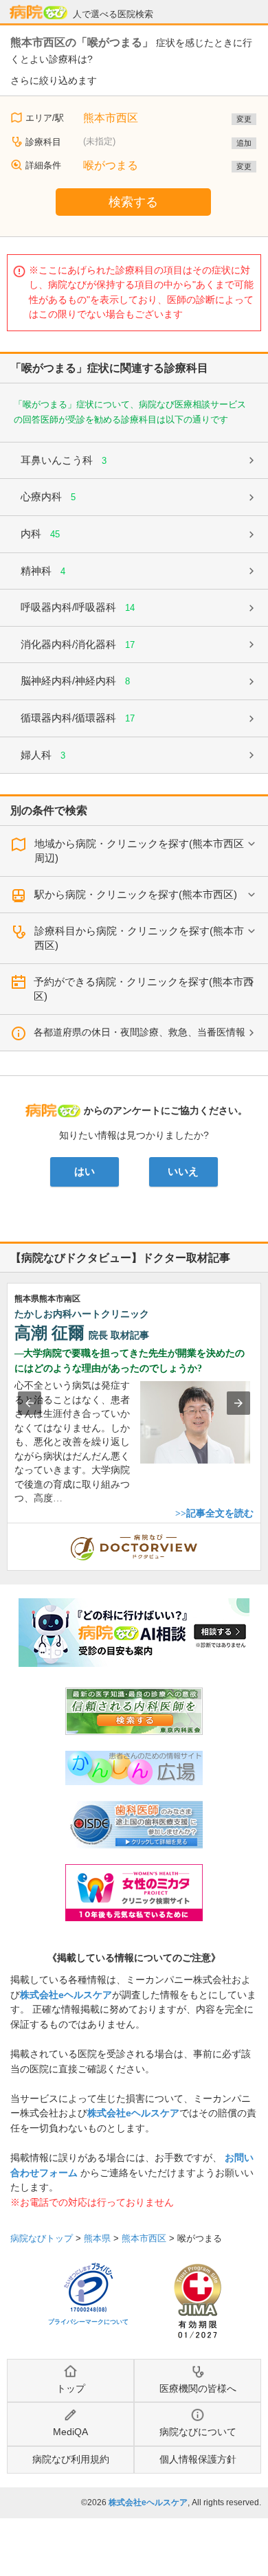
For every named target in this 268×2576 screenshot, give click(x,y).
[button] (30, 1403)
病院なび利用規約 (71, 2459)
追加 (244, 143)
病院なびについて (198, 2432)
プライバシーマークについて (88, 2322)
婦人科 (43, 755)
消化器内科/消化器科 (78, 644)
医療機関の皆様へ (198, 2388)
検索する (133, 202)
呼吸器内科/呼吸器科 (78, 607)
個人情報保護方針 (198, 2459)
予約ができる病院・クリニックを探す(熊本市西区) (144, 989)
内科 (40, 534)
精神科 (43, 571)
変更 (244, 119)
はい (85, 1172)
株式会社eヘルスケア (66, 1995)
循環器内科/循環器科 (78, 718)
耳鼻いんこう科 (64, 460)
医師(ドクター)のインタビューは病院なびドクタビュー (261, 1530)
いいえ (183, 1172)
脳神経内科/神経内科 (75, 681)
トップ (71, 2388)
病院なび (38, 12)
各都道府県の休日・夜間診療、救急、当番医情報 (139, 1032)
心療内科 (48, 496)
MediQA (70, 2432)
